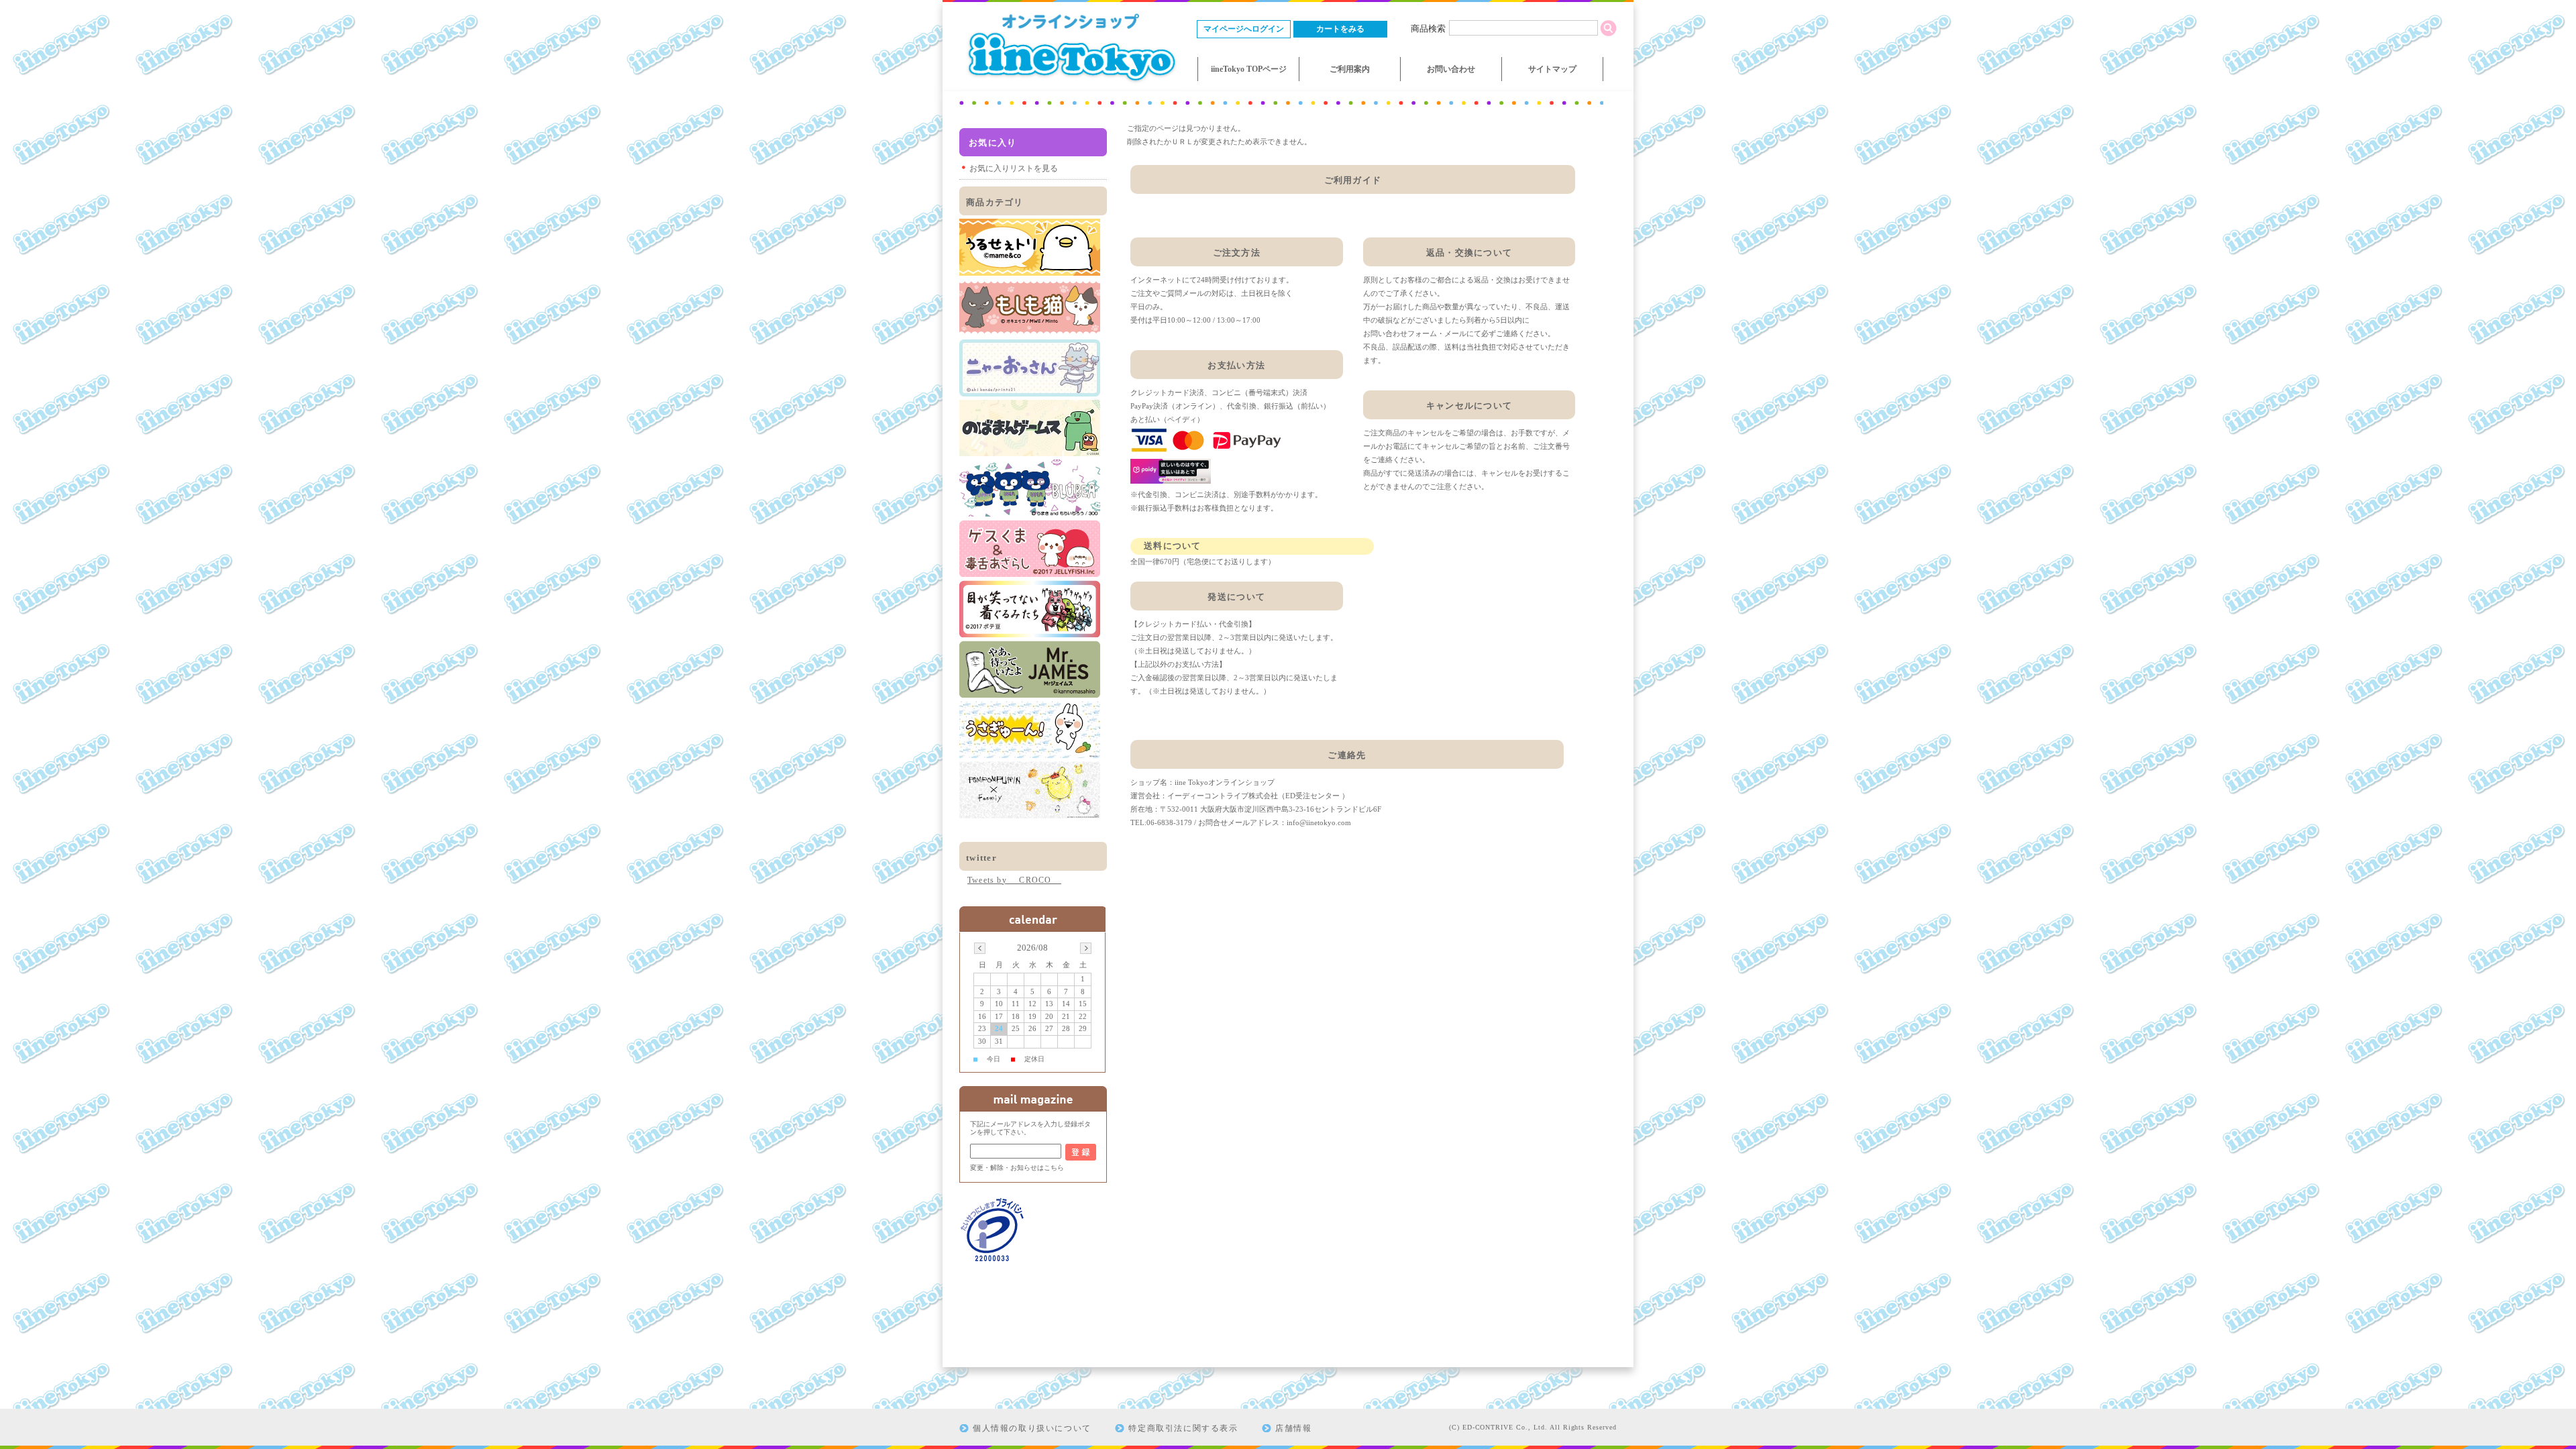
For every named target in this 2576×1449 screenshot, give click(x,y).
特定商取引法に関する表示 (1183, 1428)
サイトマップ (1552, 69)
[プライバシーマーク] (993, 1259)
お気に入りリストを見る (1014, 168)
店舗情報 (1293, 1428)
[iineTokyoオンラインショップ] (1070, 84)
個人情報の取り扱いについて (1032, 1428)
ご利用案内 (1350, 69)
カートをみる (1340, 29)
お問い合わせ (1451, 69)
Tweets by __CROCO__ (1014, 880)
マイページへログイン (1244, 29)
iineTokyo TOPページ (1249, 69)
